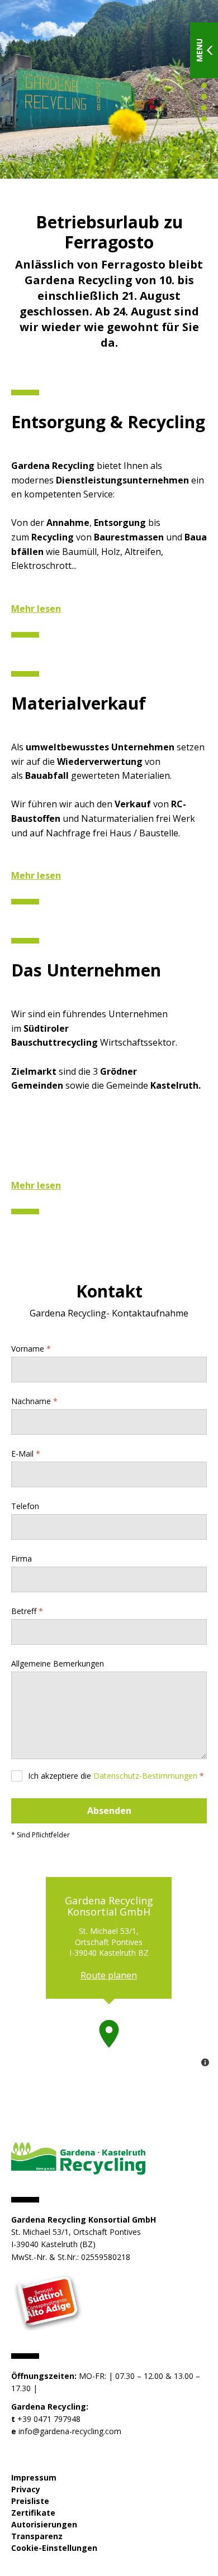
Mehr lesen (36, 609)
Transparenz (37, 2536)
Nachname (31, 1401)
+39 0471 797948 (49, 2419)
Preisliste (30, 2501)
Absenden (109, 1811)
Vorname (28, 1349)
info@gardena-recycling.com (70, 2431)
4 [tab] (204, 97)
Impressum (34, 2477)
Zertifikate (33, 2513)
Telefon (25, 1506)
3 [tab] (204, 85)
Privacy (26, 2489)
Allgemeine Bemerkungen (58, 1663)
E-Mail (22, 1454)
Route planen (109, 1975)
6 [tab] (204, 119)
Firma (22, 1558)
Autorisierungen (44, 2524)
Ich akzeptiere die (113, 1776)
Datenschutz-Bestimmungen (145, 1776)
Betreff (24, 1611)
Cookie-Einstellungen (54, 2548)
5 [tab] (204, 108)
